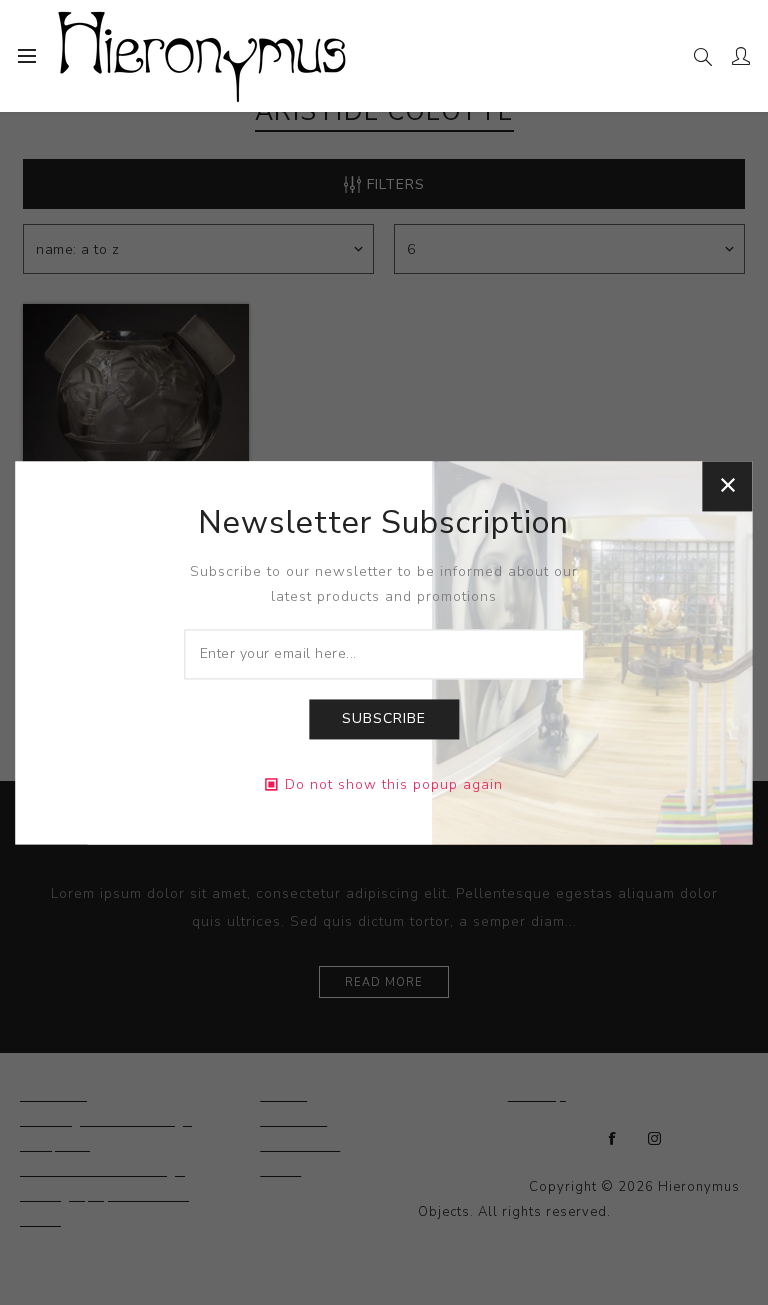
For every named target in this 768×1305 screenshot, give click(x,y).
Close (728, 486)
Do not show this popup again (394, 784)
